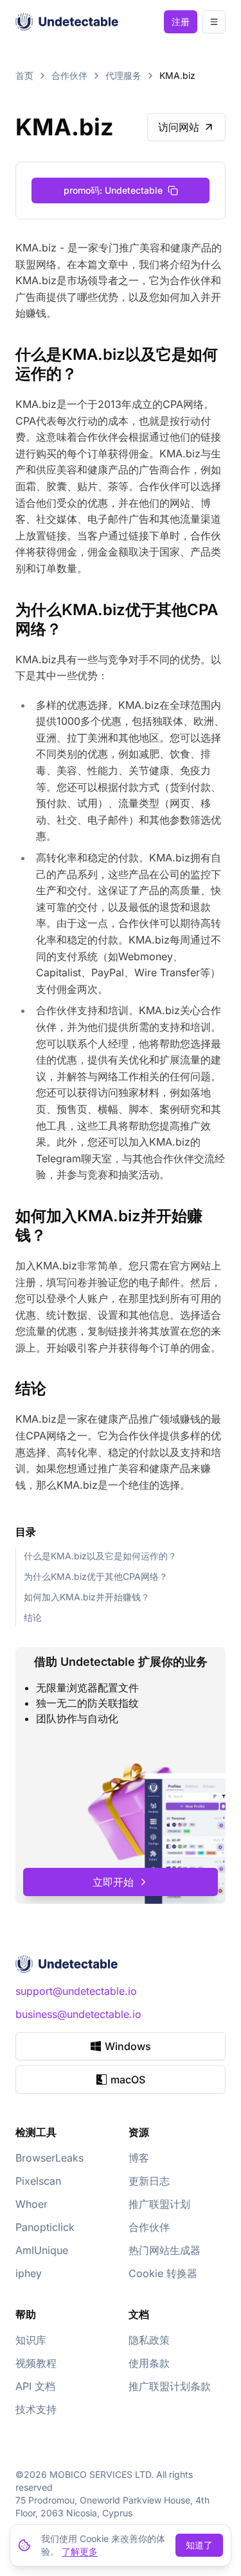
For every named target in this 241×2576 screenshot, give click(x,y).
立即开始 (113, 1882)
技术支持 (36, 2409)
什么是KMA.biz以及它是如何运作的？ (100, 1556)
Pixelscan (38, 2181)
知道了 (199, 2545)
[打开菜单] (214, 22)
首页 (24, 75)
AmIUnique (42, 2250)
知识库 (31, 2340)
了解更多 (80, 2551)
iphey (29, 2273)
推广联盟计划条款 (170, 2386)
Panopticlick (45, 2227)
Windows (128, 2046)
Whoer (31, 2204)
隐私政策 (149, 2340)
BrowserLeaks (49, 2158)
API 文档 (35, 2386)
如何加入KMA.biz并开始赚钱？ (87, 1597)
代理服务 (123, 75)
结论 (33, 1617)
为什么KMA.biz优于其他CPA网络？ (96, 1576)
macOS (128, 2080)
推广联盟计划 (159, 2204)
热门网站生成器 (165, 2250)
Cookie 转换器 (163, 2273)
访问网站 (179, 127)
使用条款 (149, 2363)
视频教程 (36, 2363)
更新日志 (149, 2181)
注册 (181, 21)
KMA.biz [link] (177, 75)
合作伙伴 (69, 75)
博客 (139, 2158)
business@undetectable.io (78, 2014)
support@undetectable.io (76, 1991)
